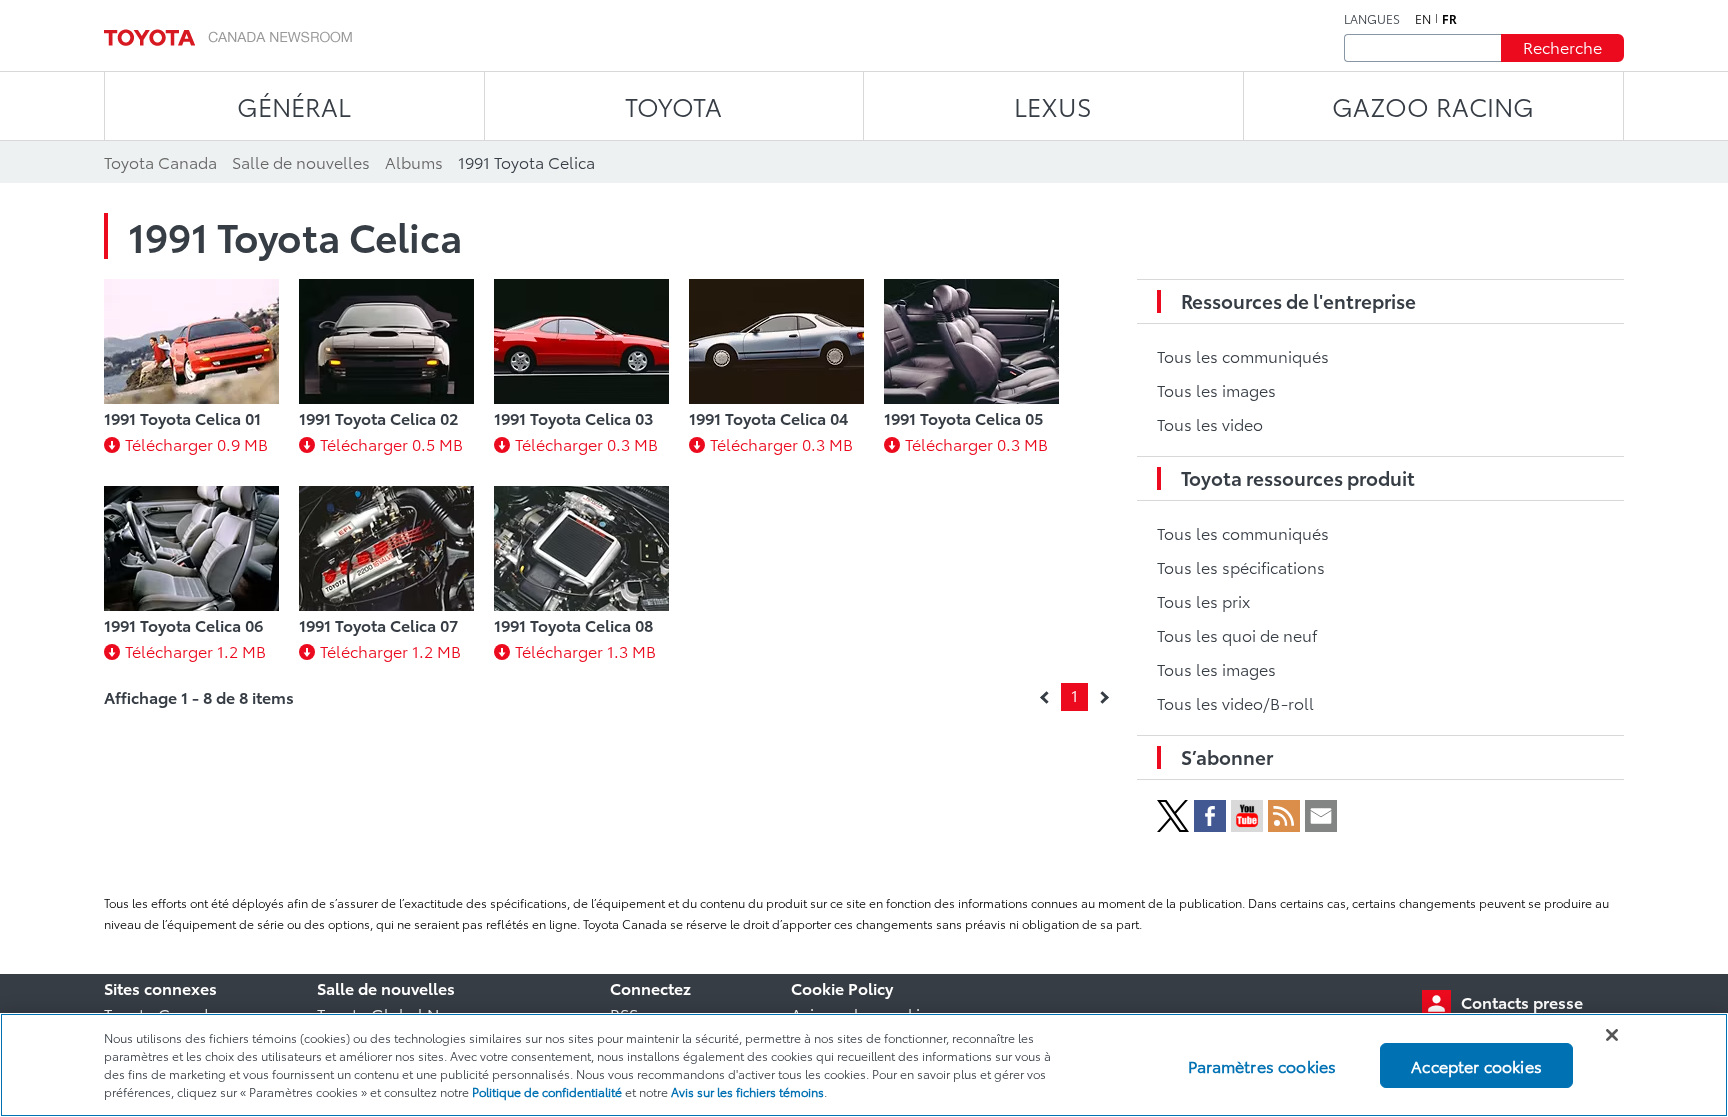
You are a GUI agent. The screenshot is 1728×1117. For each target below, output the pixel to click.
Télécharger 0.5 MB (391, 443)
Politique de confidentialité (547, 1091)
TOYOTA (673, 105)
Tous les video (1210, 423)
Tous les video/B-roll (1235, 702)
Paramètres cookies (1262, 1064)
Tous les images (1216, 389)
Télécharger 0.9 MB (196, 443)
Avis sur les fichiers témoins (747, 1091)
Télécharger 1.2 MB (195, 650)
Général (294, 105)
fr (1449, 19)
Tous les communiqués (1243, 355)
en (1423, 19)
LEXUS (1053, 105)
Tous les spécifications (1241, 566)
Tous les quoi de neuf (1237, 634)
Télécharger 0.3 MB (586, 443)
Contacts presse (1522, 1001)
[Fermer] (1612, 1035)
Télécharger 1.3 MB (585, 650)
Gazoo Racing (1433, 105)
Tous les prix (1203, 600)
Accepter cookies (1476, 1064)
